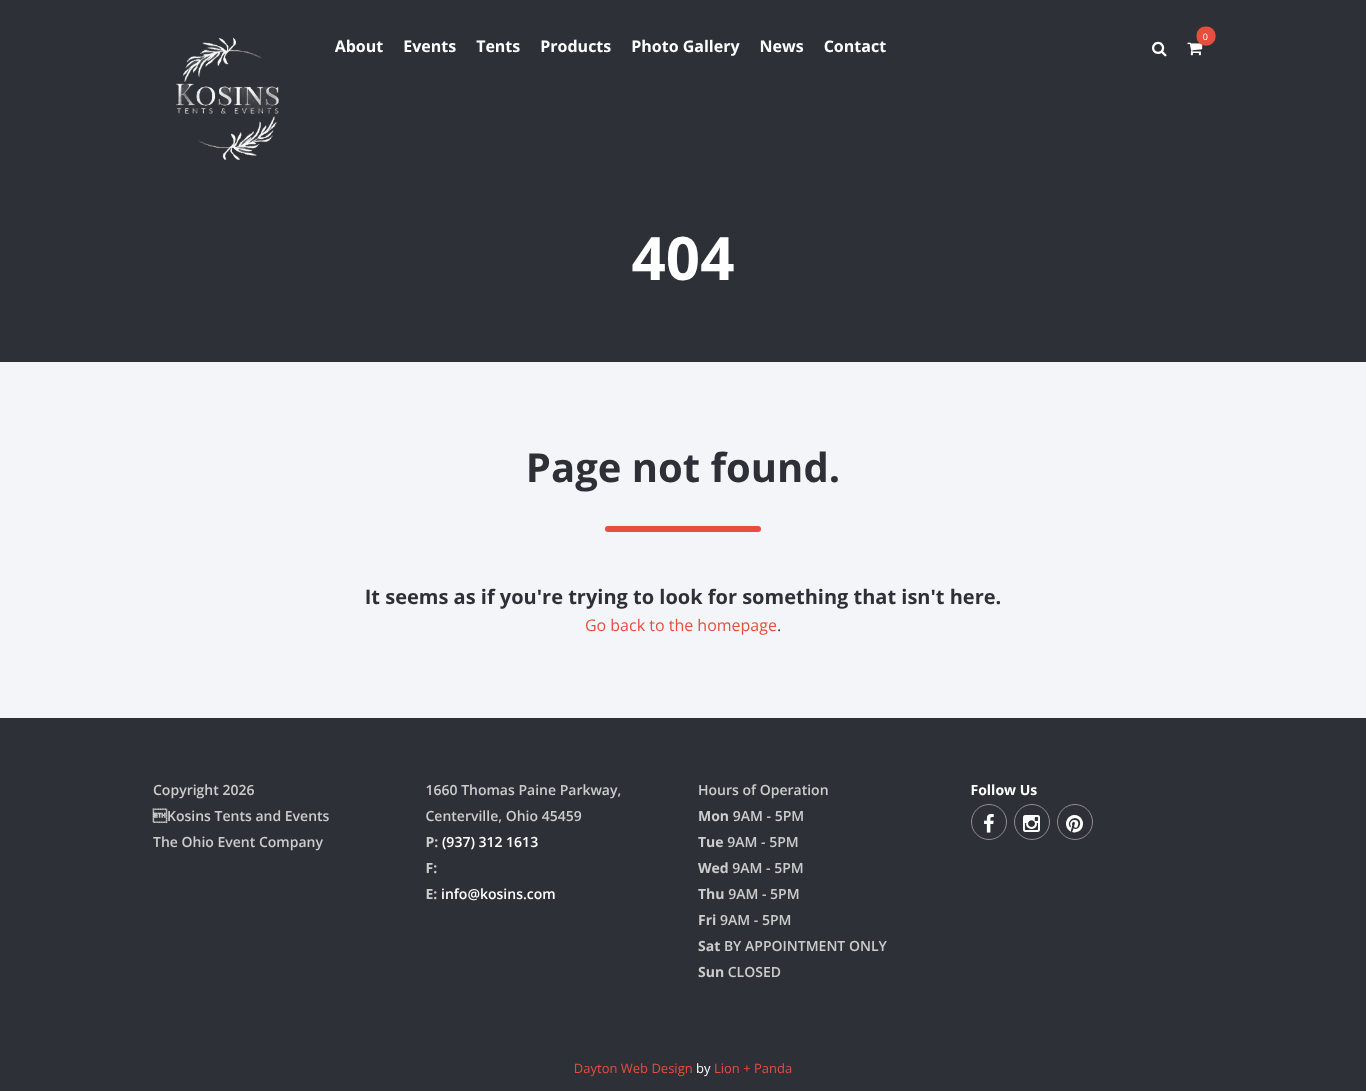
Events (429, 46)
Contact (855, 46)
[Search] (1159, 48)
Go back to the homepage (681, 625)
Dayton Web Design (633, 1068)
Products (575, 46)
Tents (498, 46)
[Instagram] (1032, 822)
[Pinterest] (1075, 822)
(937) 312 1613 (490, 842)
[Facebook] (989, 822)
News (782, 46)
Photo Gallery (685, 46)
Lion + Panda (753, 1068)
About (359, 46)
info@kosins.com (498, 894)
